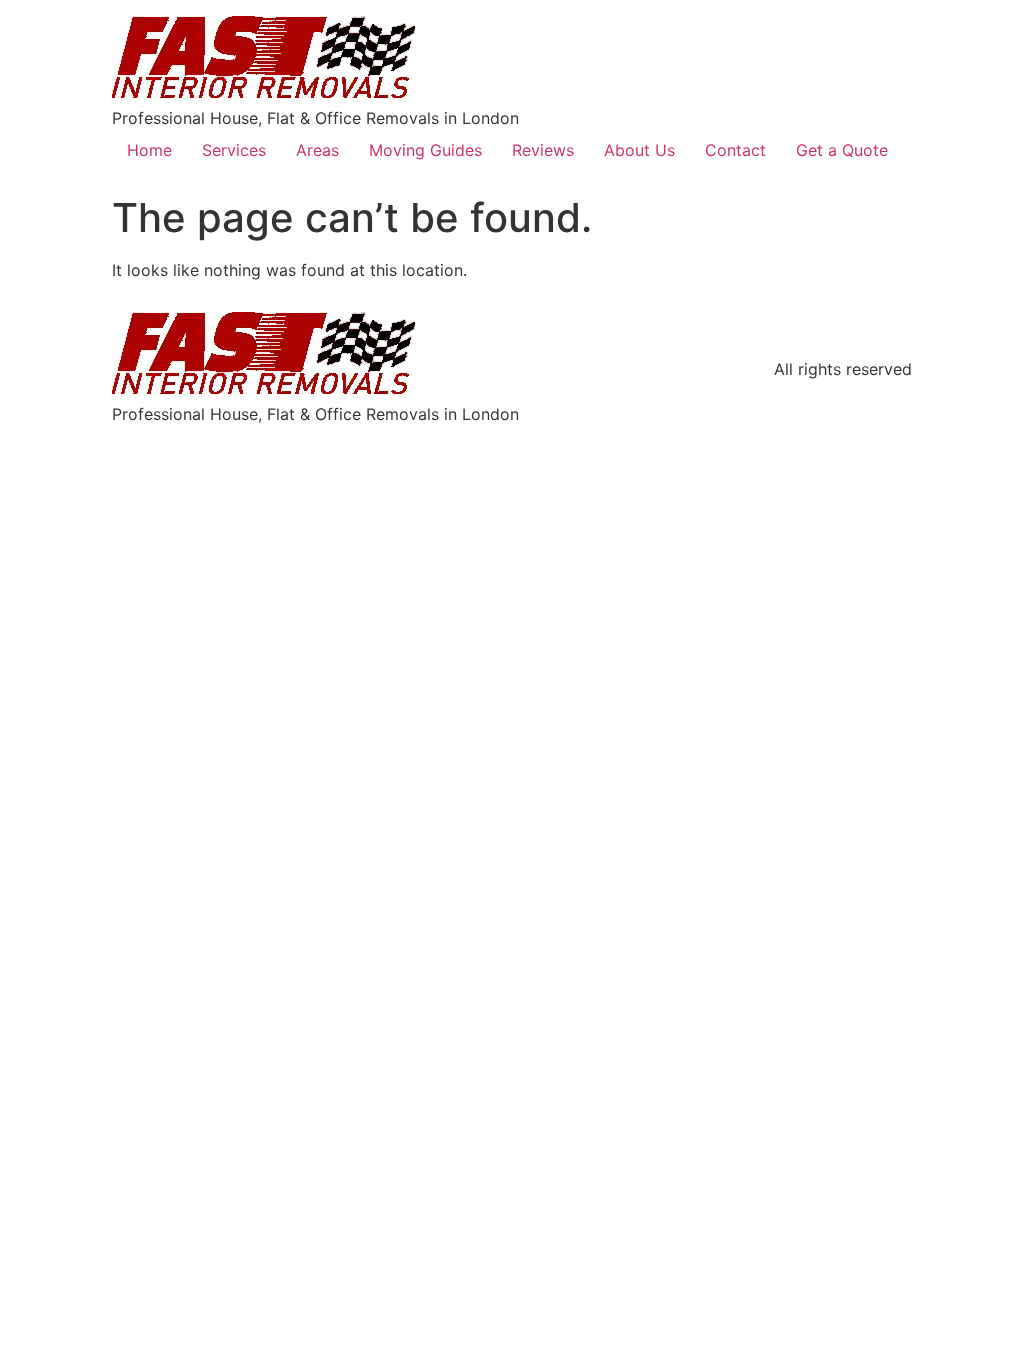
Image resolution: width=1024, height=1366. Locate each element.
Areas (317, 150)
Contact (735, 150)
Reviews (543, 150)
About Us (639, 150)
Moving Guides (425, 150)
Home (149, 150)
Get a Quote (842, 150)
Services (234, 150)
